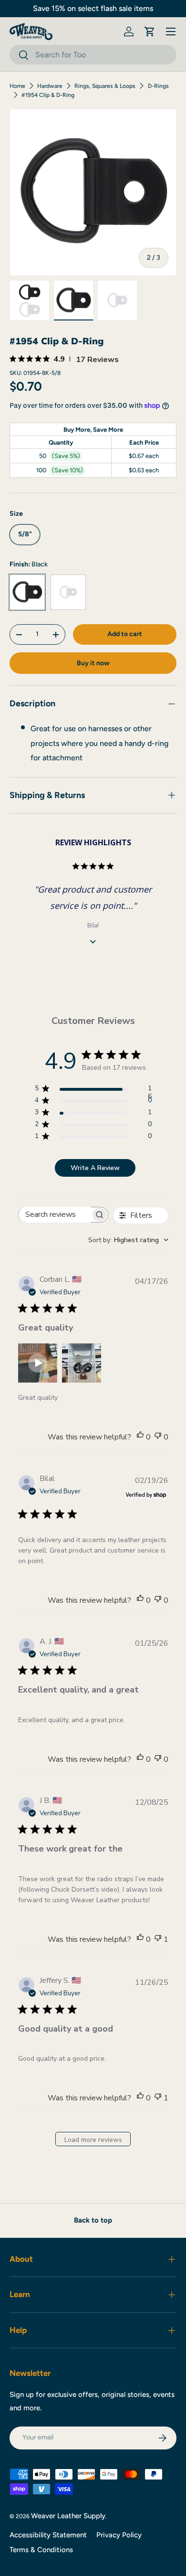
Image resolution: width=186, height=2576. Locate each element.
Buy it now (93, 663)
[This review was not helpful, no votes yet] (158, 1437)
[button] (150, 32)
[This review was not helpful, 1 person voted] (158, 1939)
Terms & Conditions (41, 2550)
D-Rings (158, 86)
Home (17, 86)
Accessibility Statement (48, 2535)
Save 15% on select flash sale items (93, 8)
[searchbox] (55, 1215)
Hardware (50, 86)
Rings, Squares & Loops (105, 86)
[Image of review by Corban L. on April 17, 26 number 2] (82, 1363)
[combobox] (93, 55)
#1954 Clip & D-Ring (48, 95)
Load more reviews (93, 2140)
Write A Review (95, 1168)
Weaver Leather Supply (68, 2516)
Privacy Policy (119, 2535)
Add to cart (125, 634)
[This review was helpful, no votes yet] (140, 1437)
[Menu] (171, 32)
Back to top (93, 2220)
